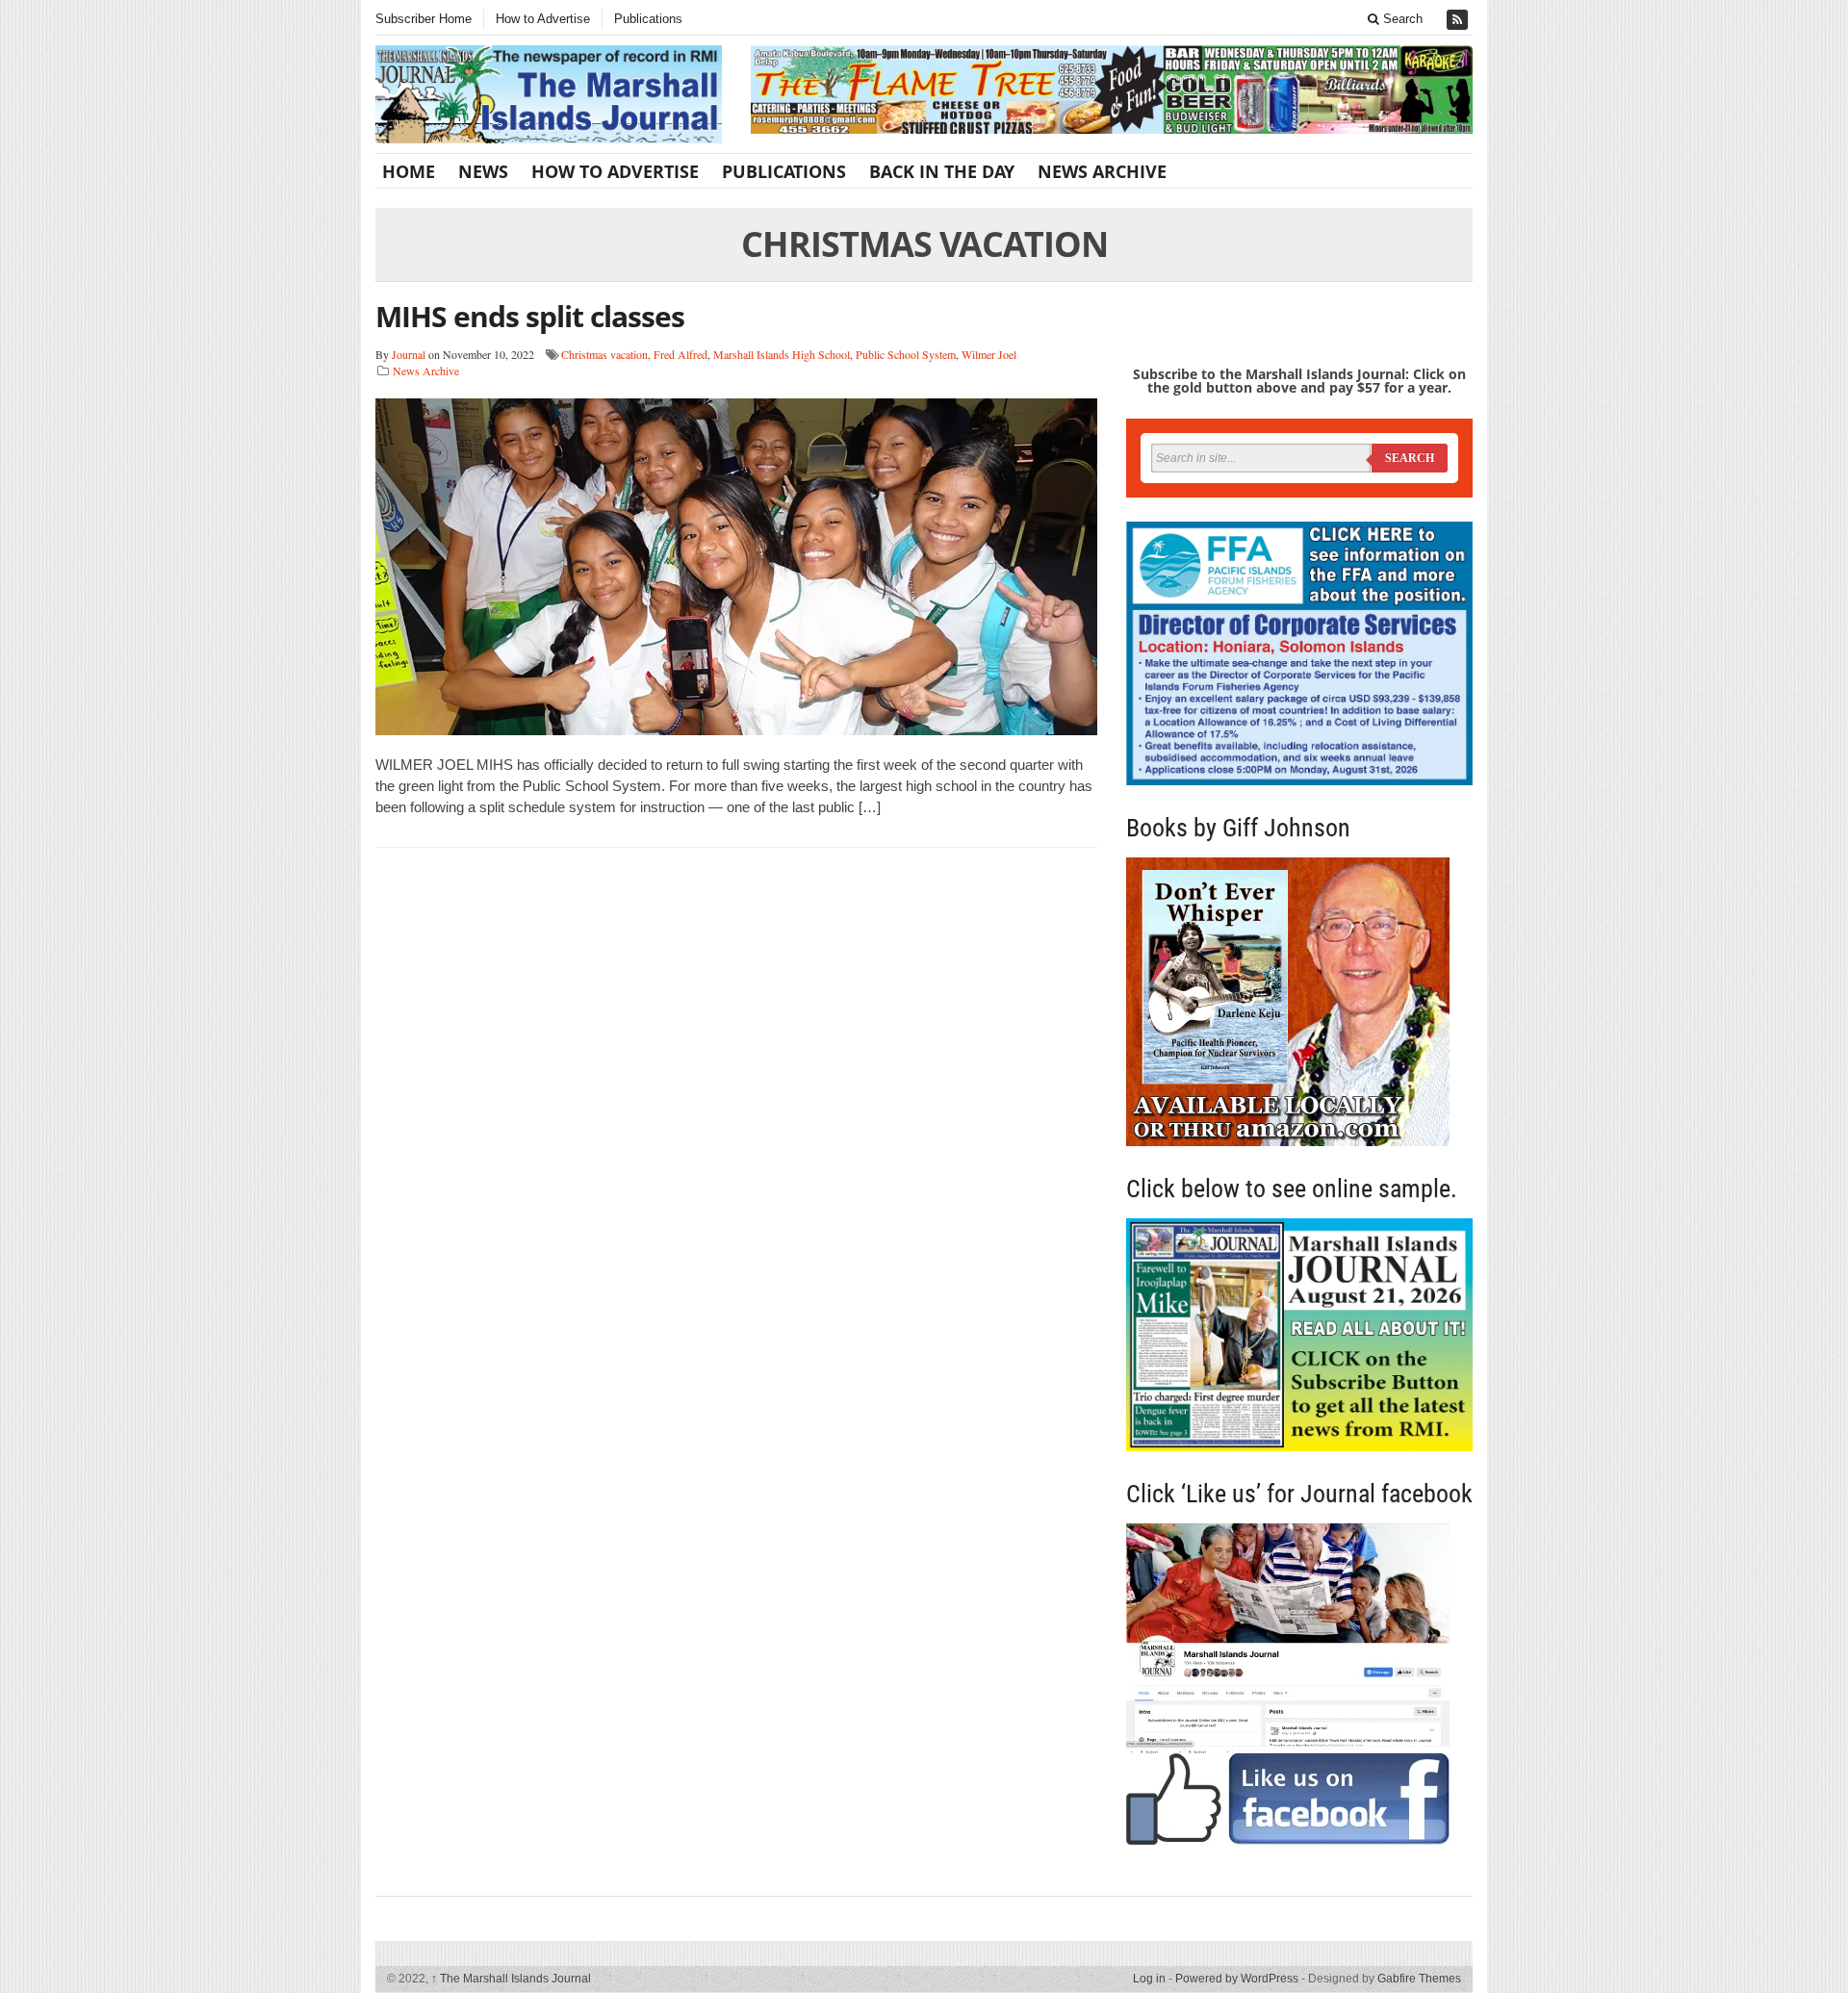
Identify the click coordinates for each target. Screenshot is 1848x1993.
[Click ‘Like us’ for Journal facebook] (1299, 1684)
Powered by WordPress (1237, 1979)
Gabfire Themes (1419, 1979)
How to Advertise (543, 19)
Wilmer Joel (989, 354)
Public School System (906, 354)
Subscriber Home (423, 19)
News (483, 171)
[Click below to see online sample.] (1299, 1334)
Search (1401, 19)
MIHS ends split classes (530, 316)
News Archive (1102, 171)
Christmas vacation (604, 354)
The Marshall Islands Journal (511, 1979)
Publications (648, 19)
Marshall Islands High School (782, 354)
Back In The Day (942, 171)
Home (409, 171)
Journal (409, 354)
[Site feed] (1459, 20)
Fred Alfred (680, 354)
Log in (1149, 1979)
